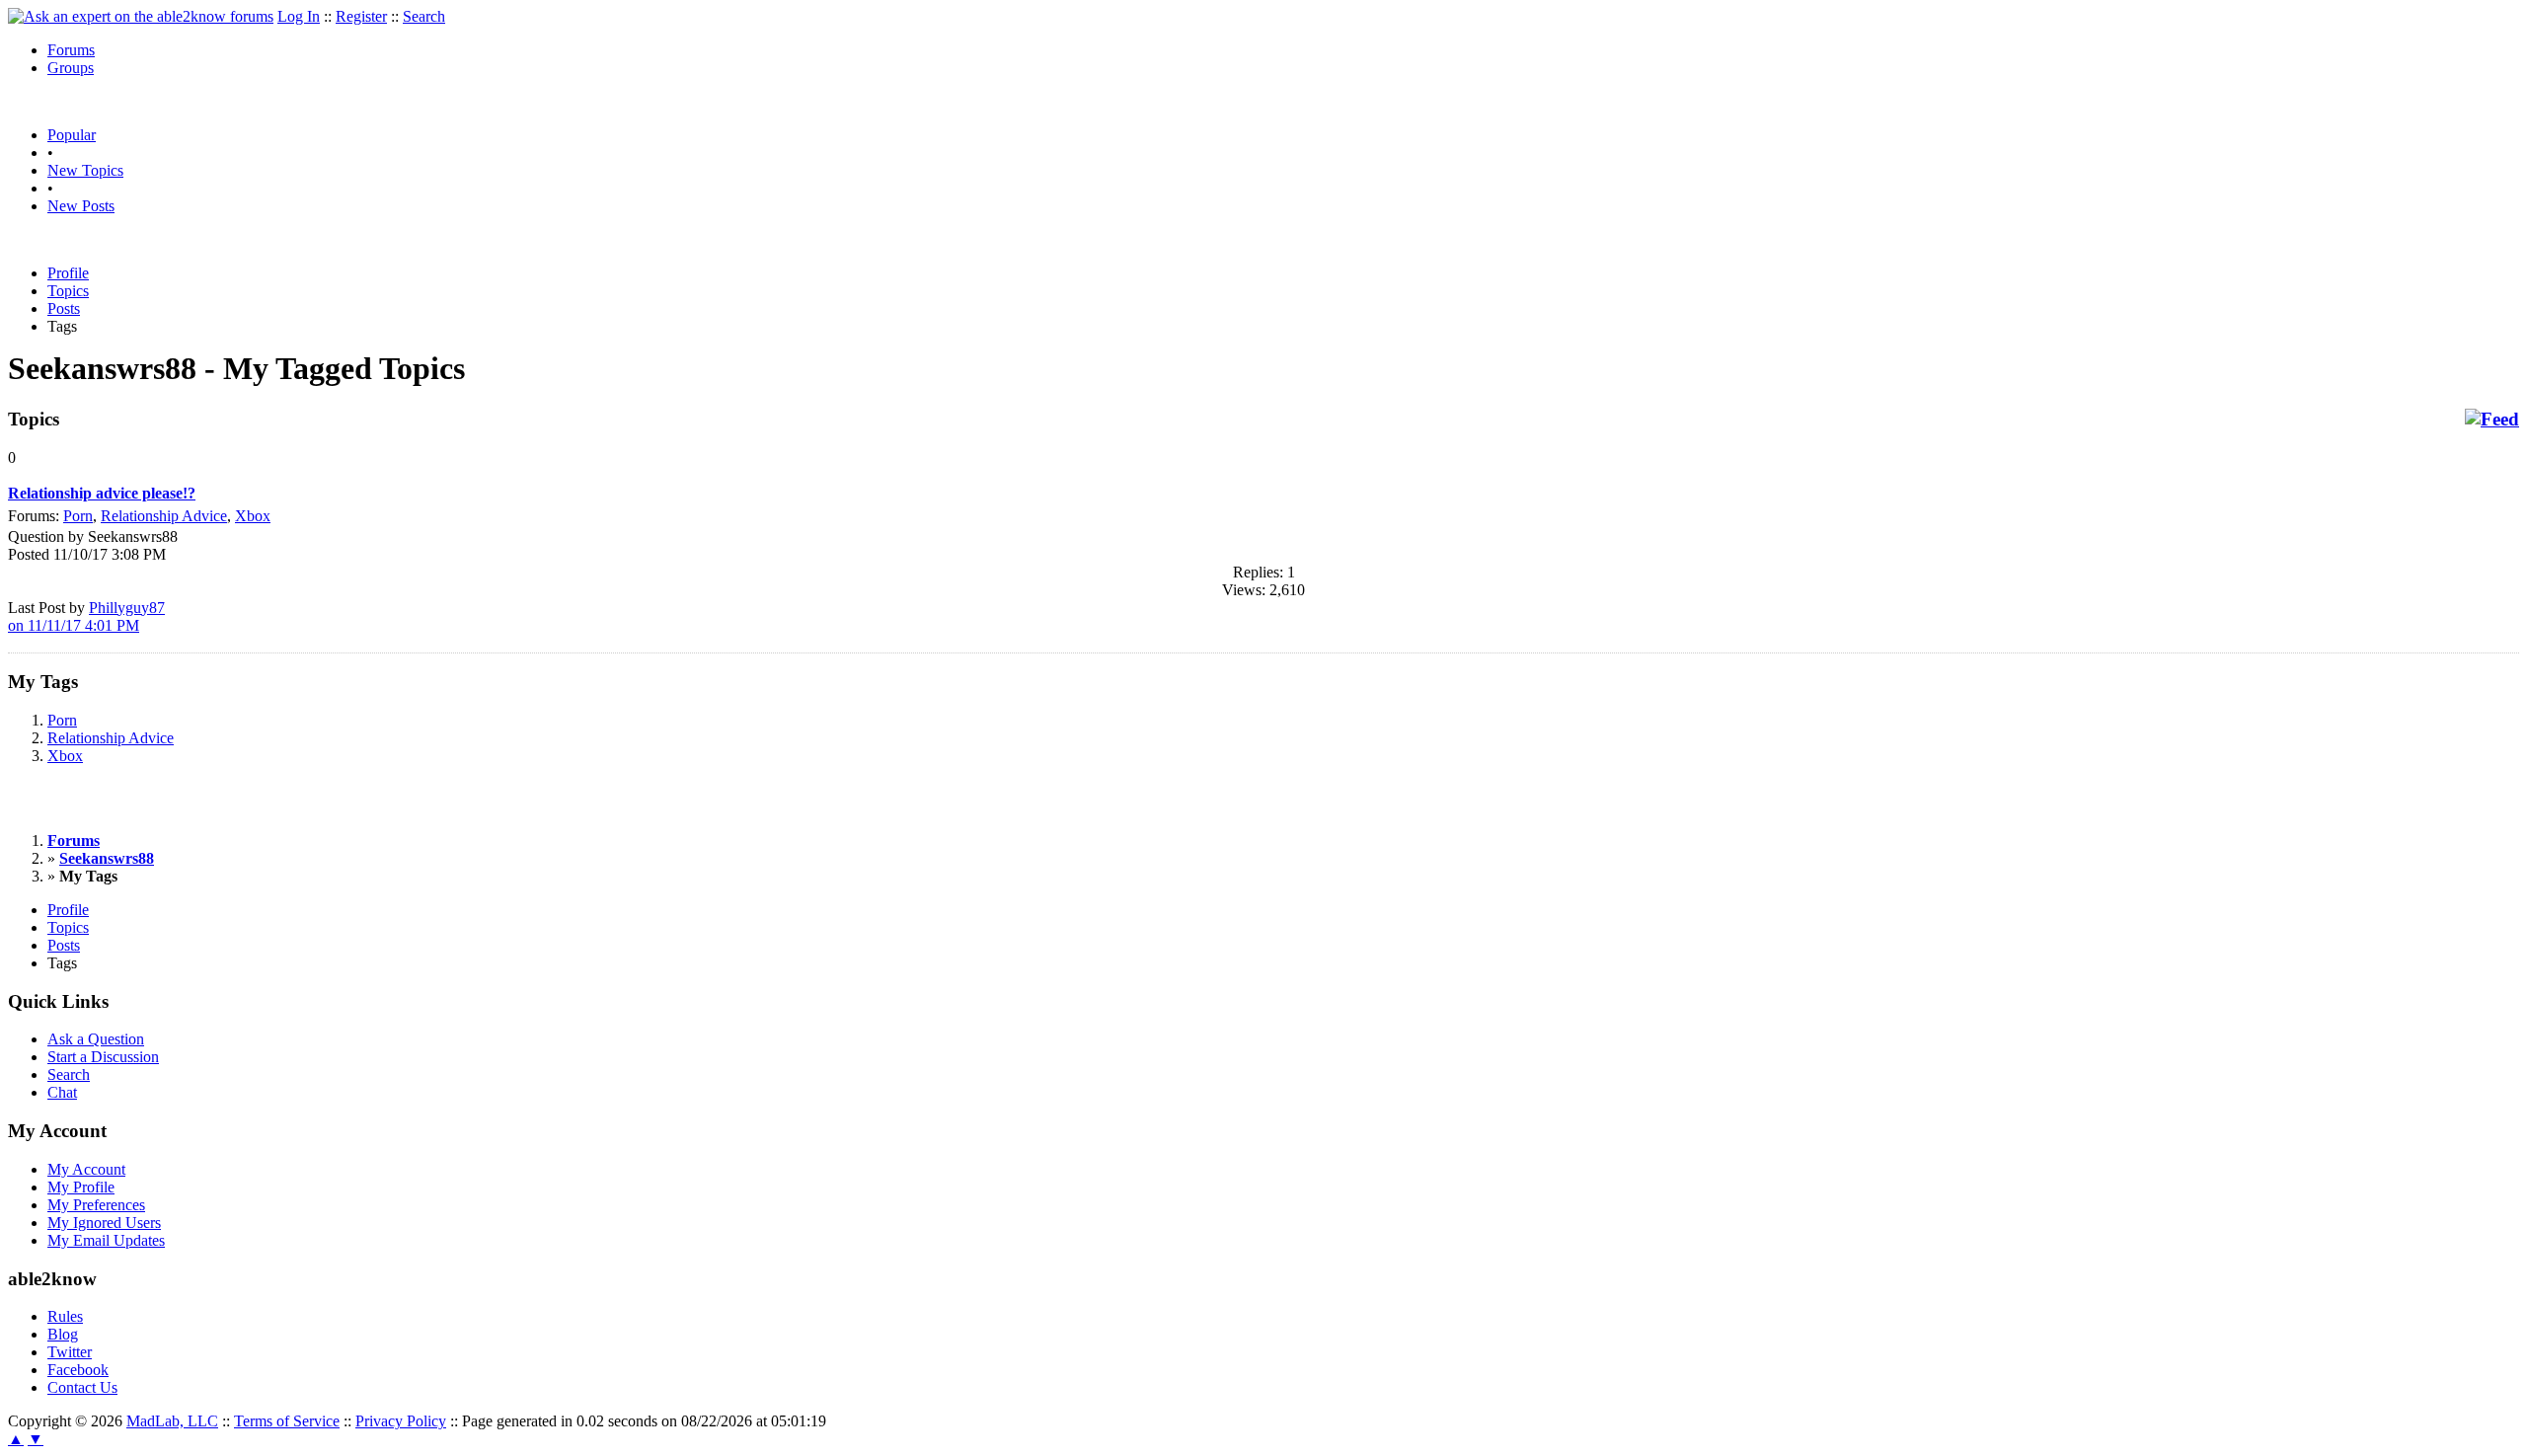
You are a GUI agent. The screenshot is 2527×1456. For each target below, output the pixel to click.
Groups (71, 68)
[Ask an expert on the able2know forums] (141, 16)
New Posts (81, 206)
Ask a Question (96, 1039)
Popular (72, 135)
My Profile (81, 1187)
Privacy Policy (401, 1421)
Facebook (78, 1370)
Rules (65, 1316)
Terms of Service (287, 1421)
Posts (64, 308)
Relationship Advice (164, 516)
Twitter (70, 1352)
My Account (86, 1169)
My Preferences (96, 1205)
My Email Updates (106, 1240)
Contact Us (82, 1387)
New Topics (85, 170)
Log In (299, 16)
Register (361, 16)
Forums (71, 50)
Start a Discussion (103, 1057)
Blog (63, 1334)
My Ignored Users (104, 1223)
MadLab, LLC (172, 1421)
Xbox (253, 516)
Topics (68, 291)
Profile (68, 273)
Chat (62, 1092)
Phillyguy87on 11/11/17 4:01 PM (86, 616)
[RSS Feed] (2492, 420)
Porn (78, 516)
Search (424, 16)
